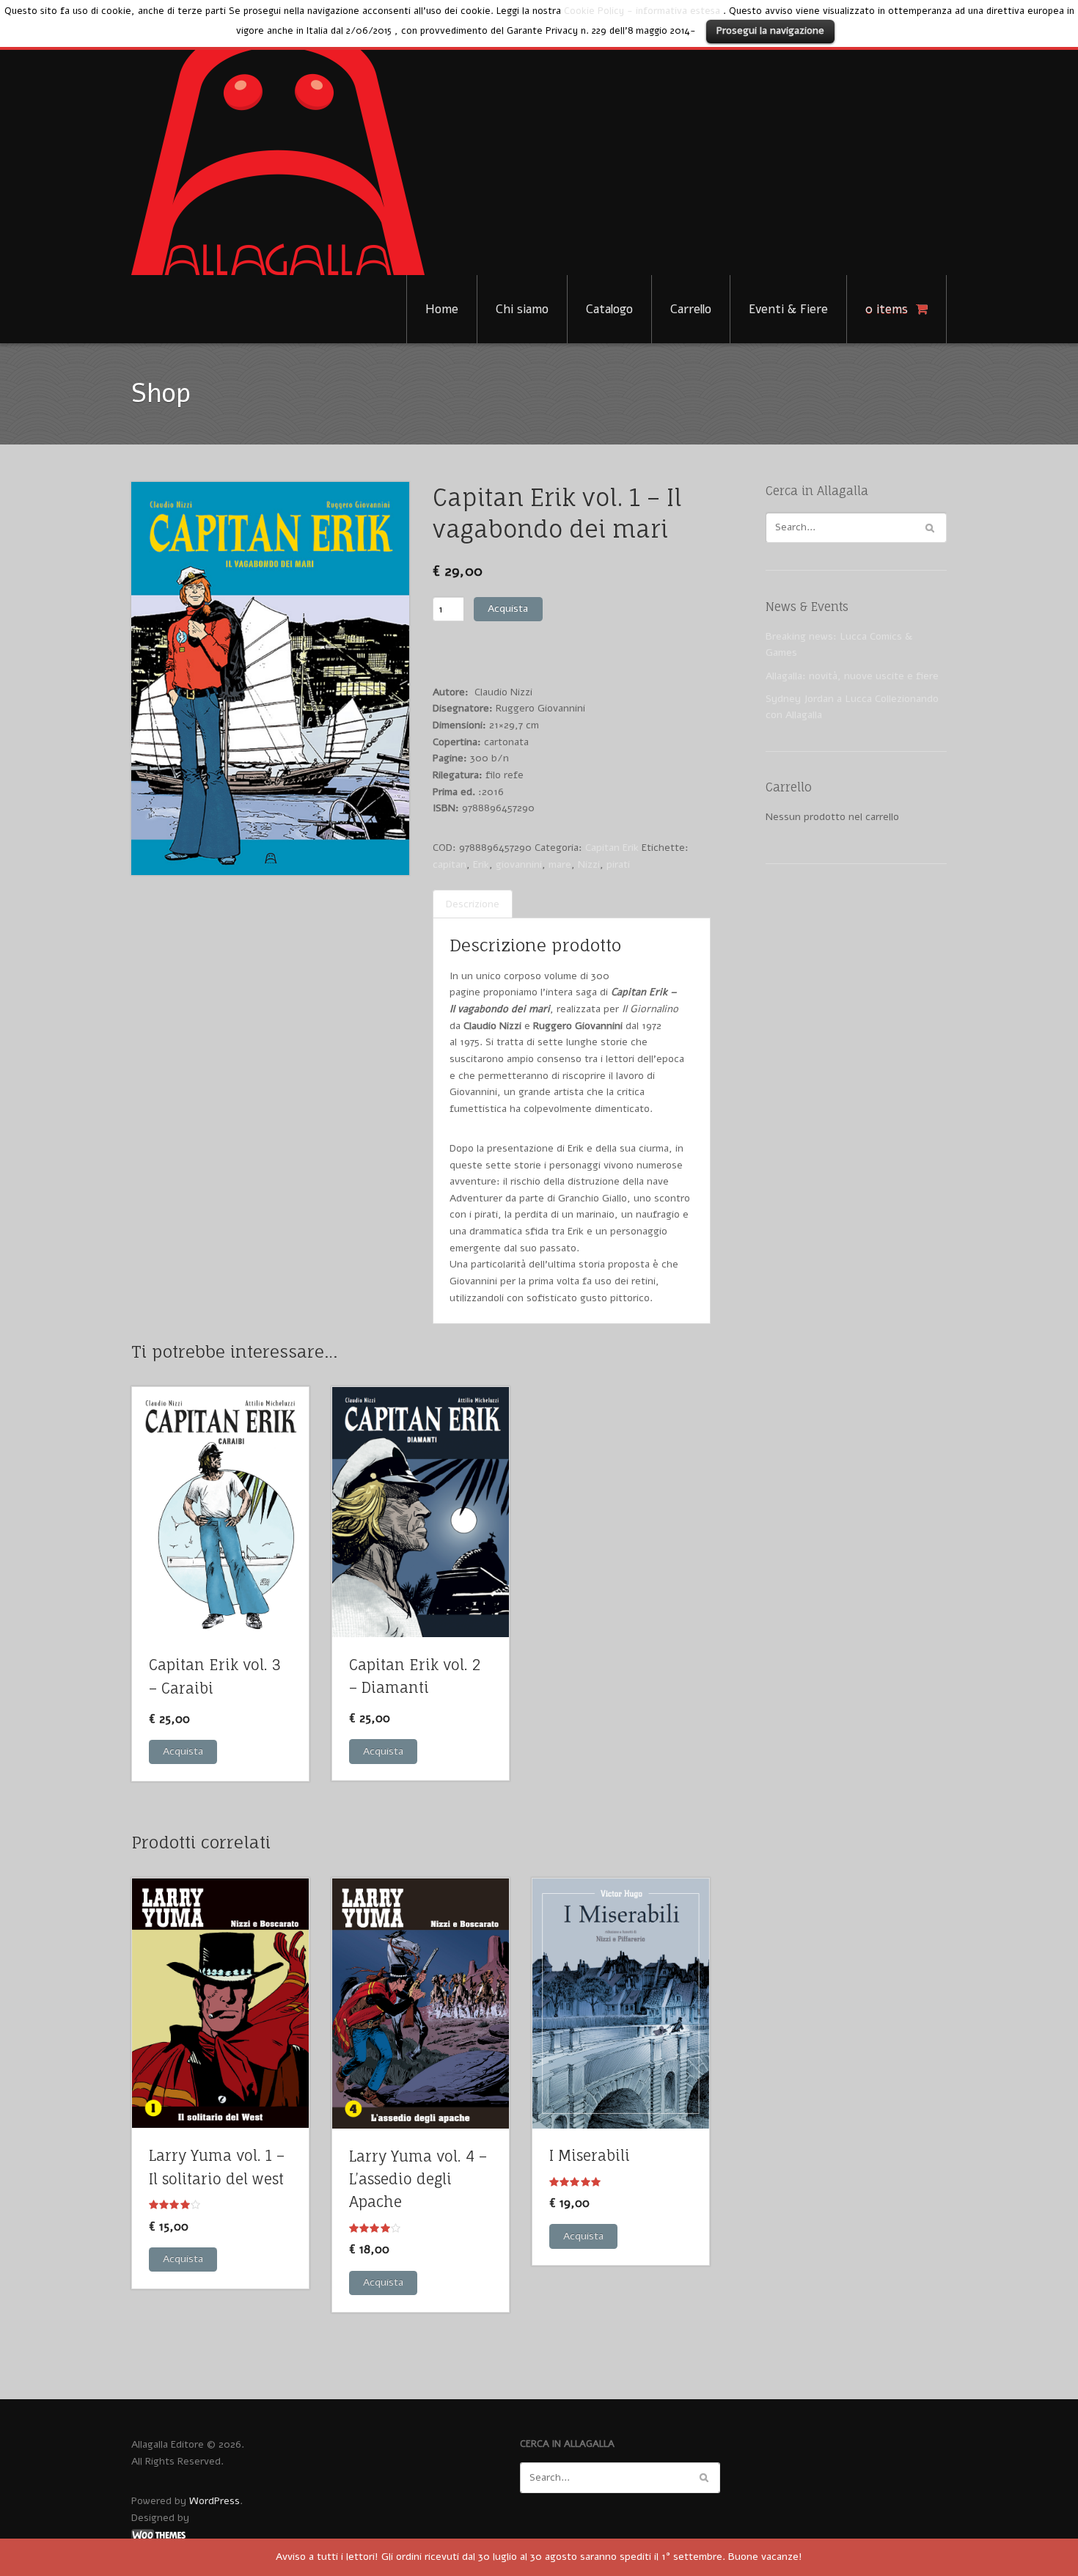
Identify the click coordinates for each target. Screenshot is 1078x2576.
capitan (450, 864)
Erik (481, 864)
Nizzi (589, 864)
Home (442, 309)
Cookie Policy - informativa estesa (642, 11)
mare (560, 864)
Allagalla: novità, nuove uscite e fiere (852, 676)
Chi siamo (522, 309)
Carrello (691, 309)
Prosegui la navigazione (770, 30)
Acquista (508, 608)
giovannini (519, 864)
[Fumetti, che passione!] (278, 149)
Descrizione (473, 904)
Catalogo (609, 309)
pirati (618, 864)
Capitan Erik (612, 848)
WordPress (214, 2501)
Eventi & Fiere (788, 309)
